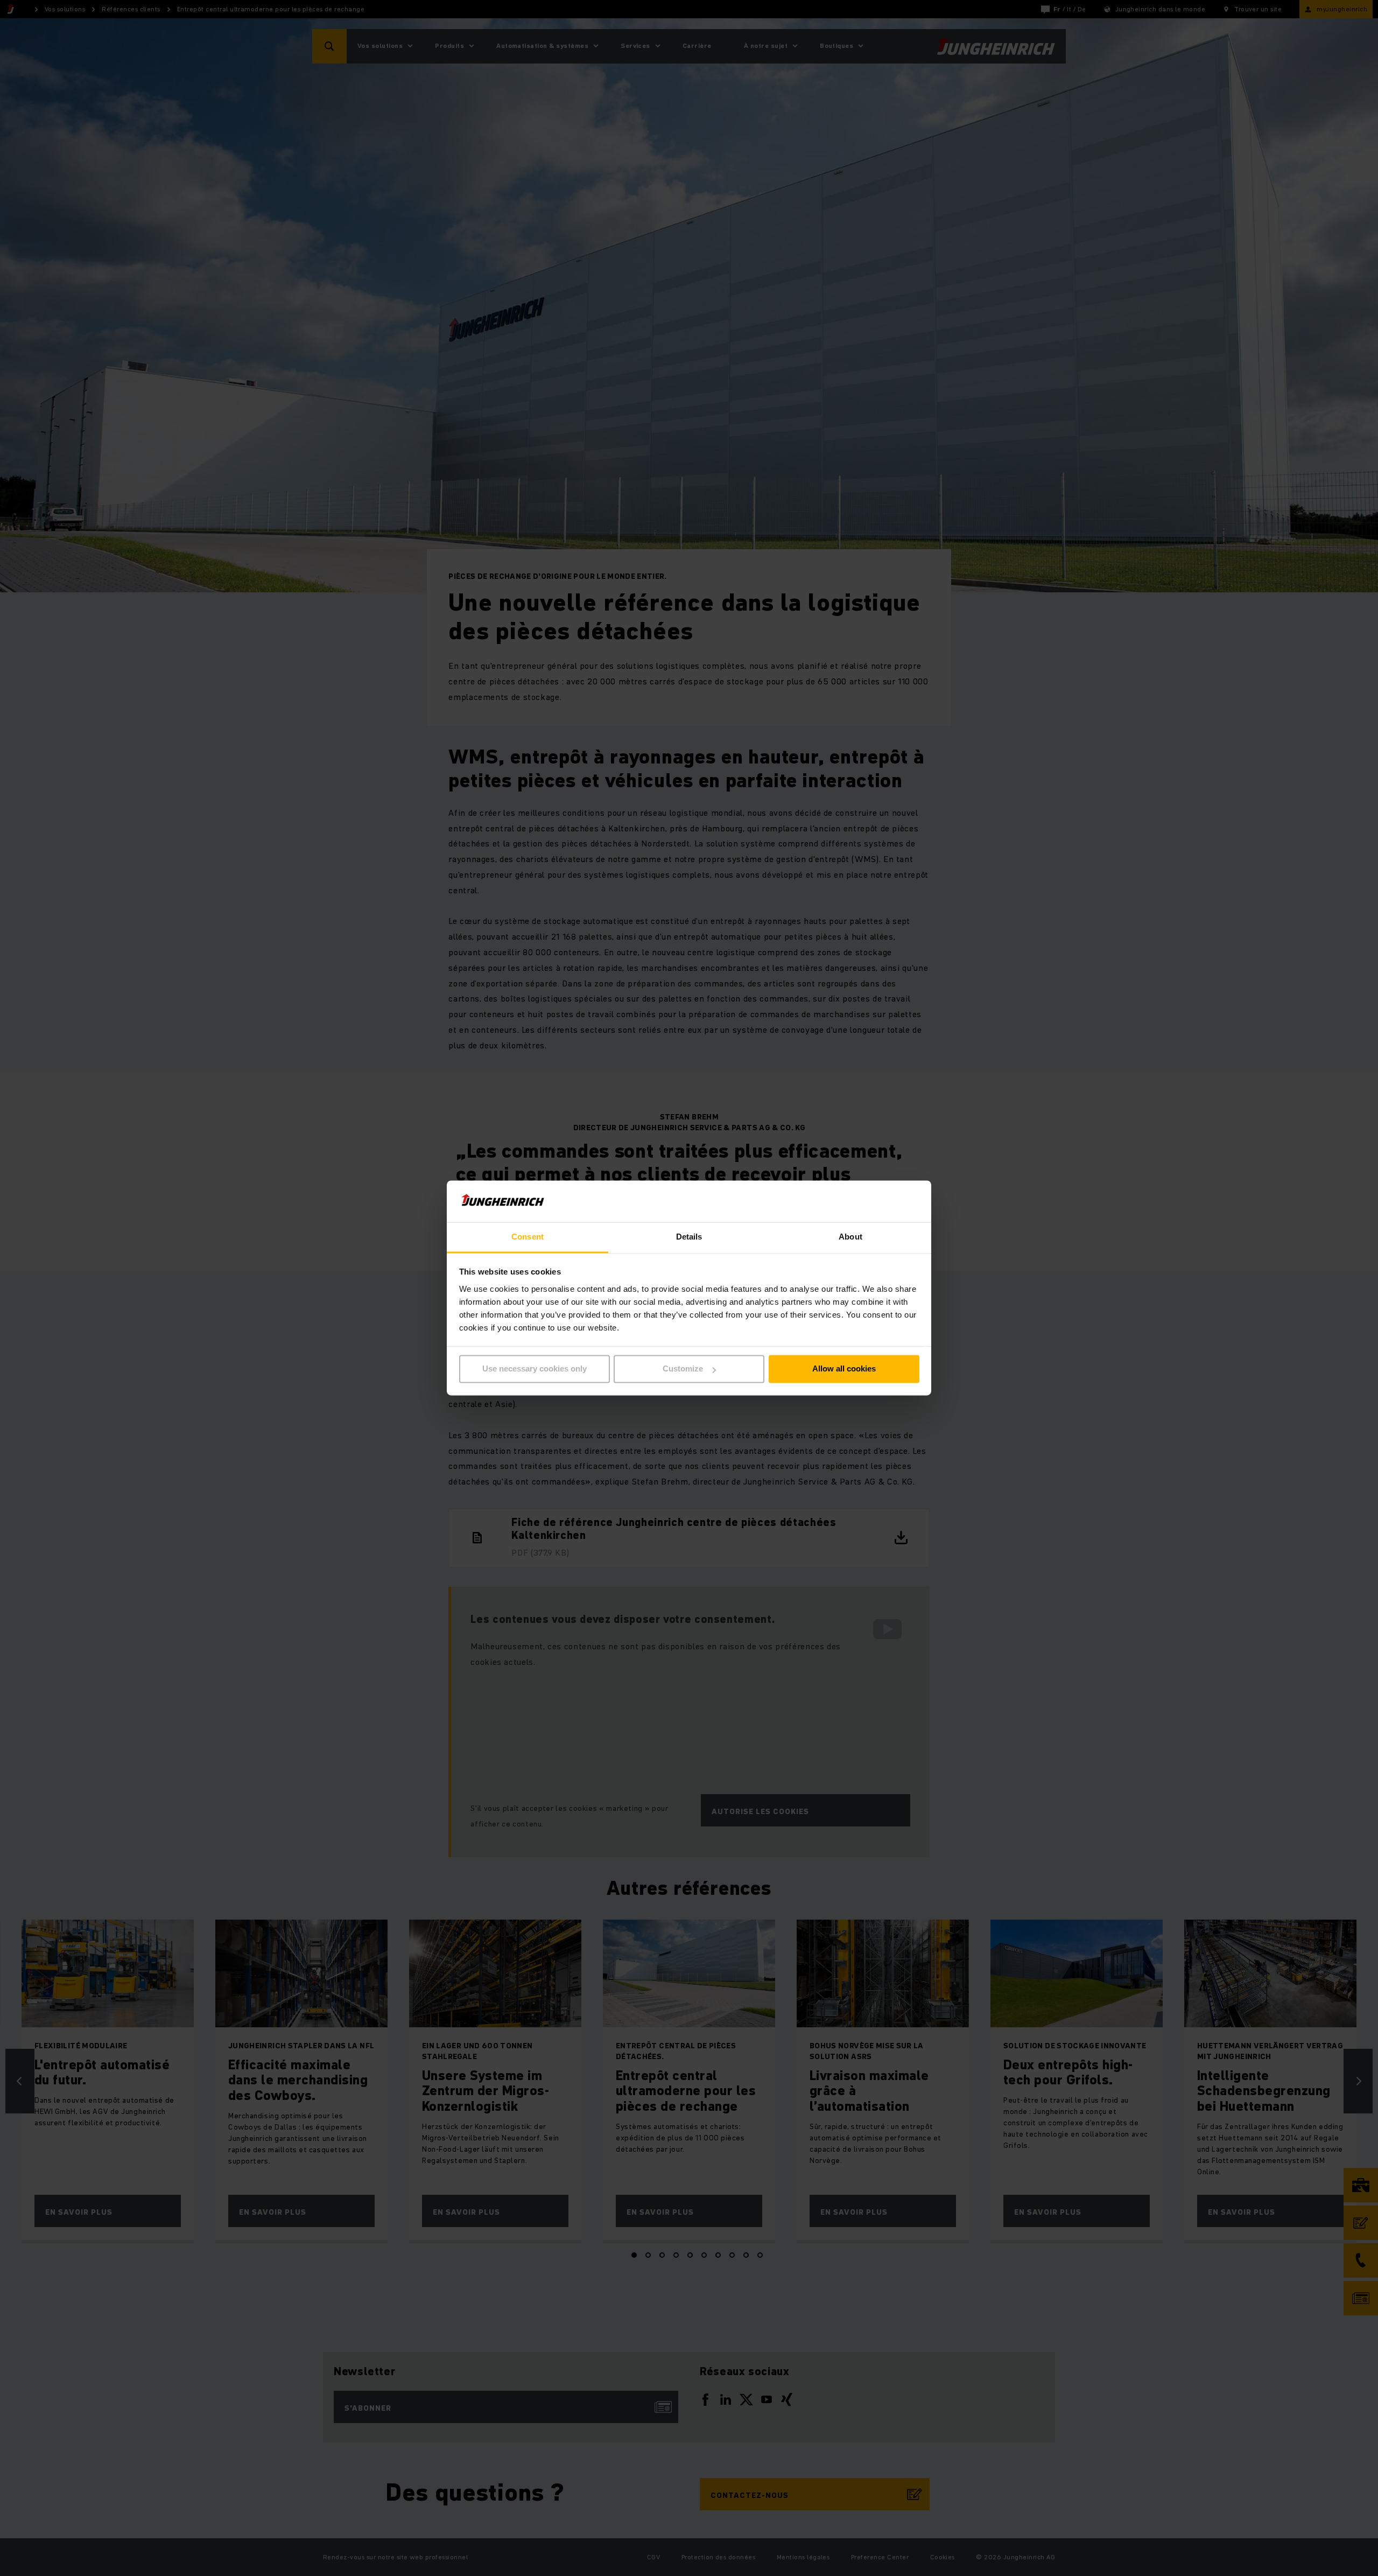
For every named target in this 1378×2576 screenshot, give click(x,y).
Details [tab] (689, 1237)
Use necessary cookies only (535, 1369)
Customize (683, 1369)
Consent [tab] (528, 1237)
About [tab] (850, 1237)
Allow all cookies (844, 1369)
